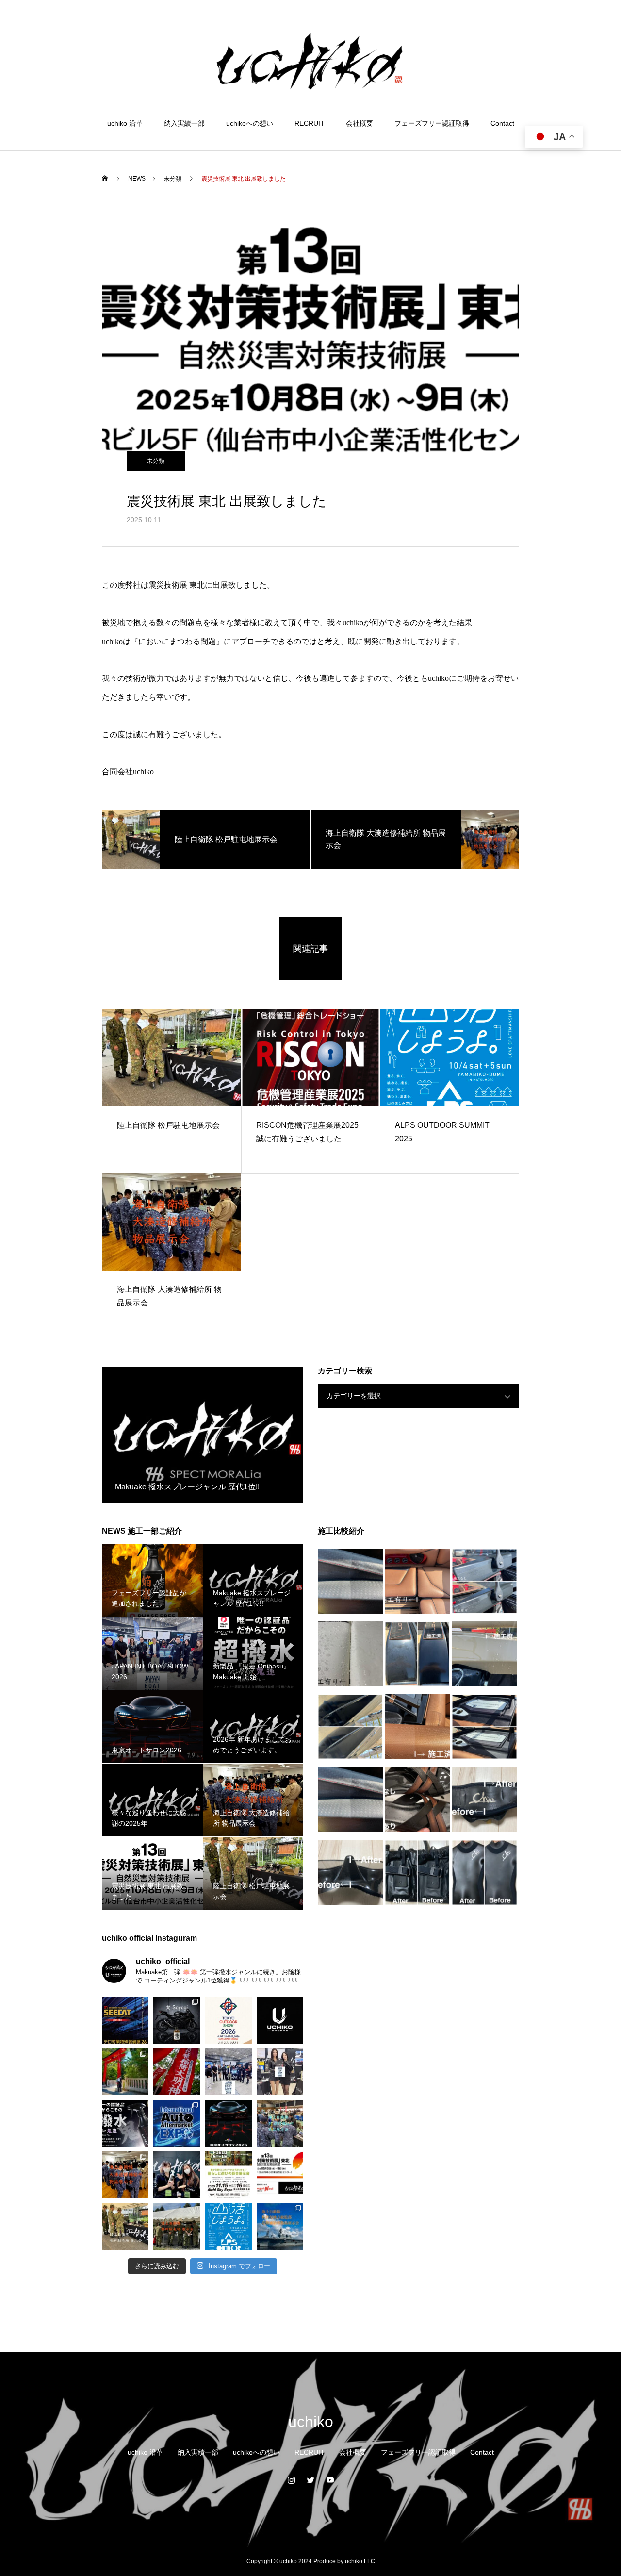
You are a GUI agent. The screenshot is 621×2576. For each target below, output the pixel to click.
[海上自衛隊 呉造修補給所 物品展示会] (280, 2123)
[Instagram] (291, 2480)
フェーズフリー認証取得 (432, 123)
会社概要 (360, 123)
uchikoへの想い (250, 123)
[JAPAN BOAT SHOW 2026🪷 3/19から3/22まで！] (280, 2072)
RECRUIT (310, 123)
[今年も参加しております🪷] (229, 2020)
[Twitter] (310, 2480)
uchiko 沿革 (125, 123)
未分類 (156, 461)
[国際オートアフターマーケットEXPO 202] (177, 2123)
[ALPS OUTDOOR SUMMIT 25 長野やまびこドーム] (229, 2226)
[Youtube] (330, 2480)
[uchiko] (310, 60)
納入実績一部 (184, 123)
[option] (203, 1435)
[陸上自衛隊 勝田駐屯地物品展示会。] (177, 2226)
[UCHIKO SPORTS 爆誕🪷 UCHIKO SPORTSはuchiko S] (280, 2020)
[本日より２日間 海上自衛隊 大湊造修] (125, 2175)
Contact (502, 123)
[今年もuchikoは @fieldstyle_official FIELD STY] (229, 2175)
